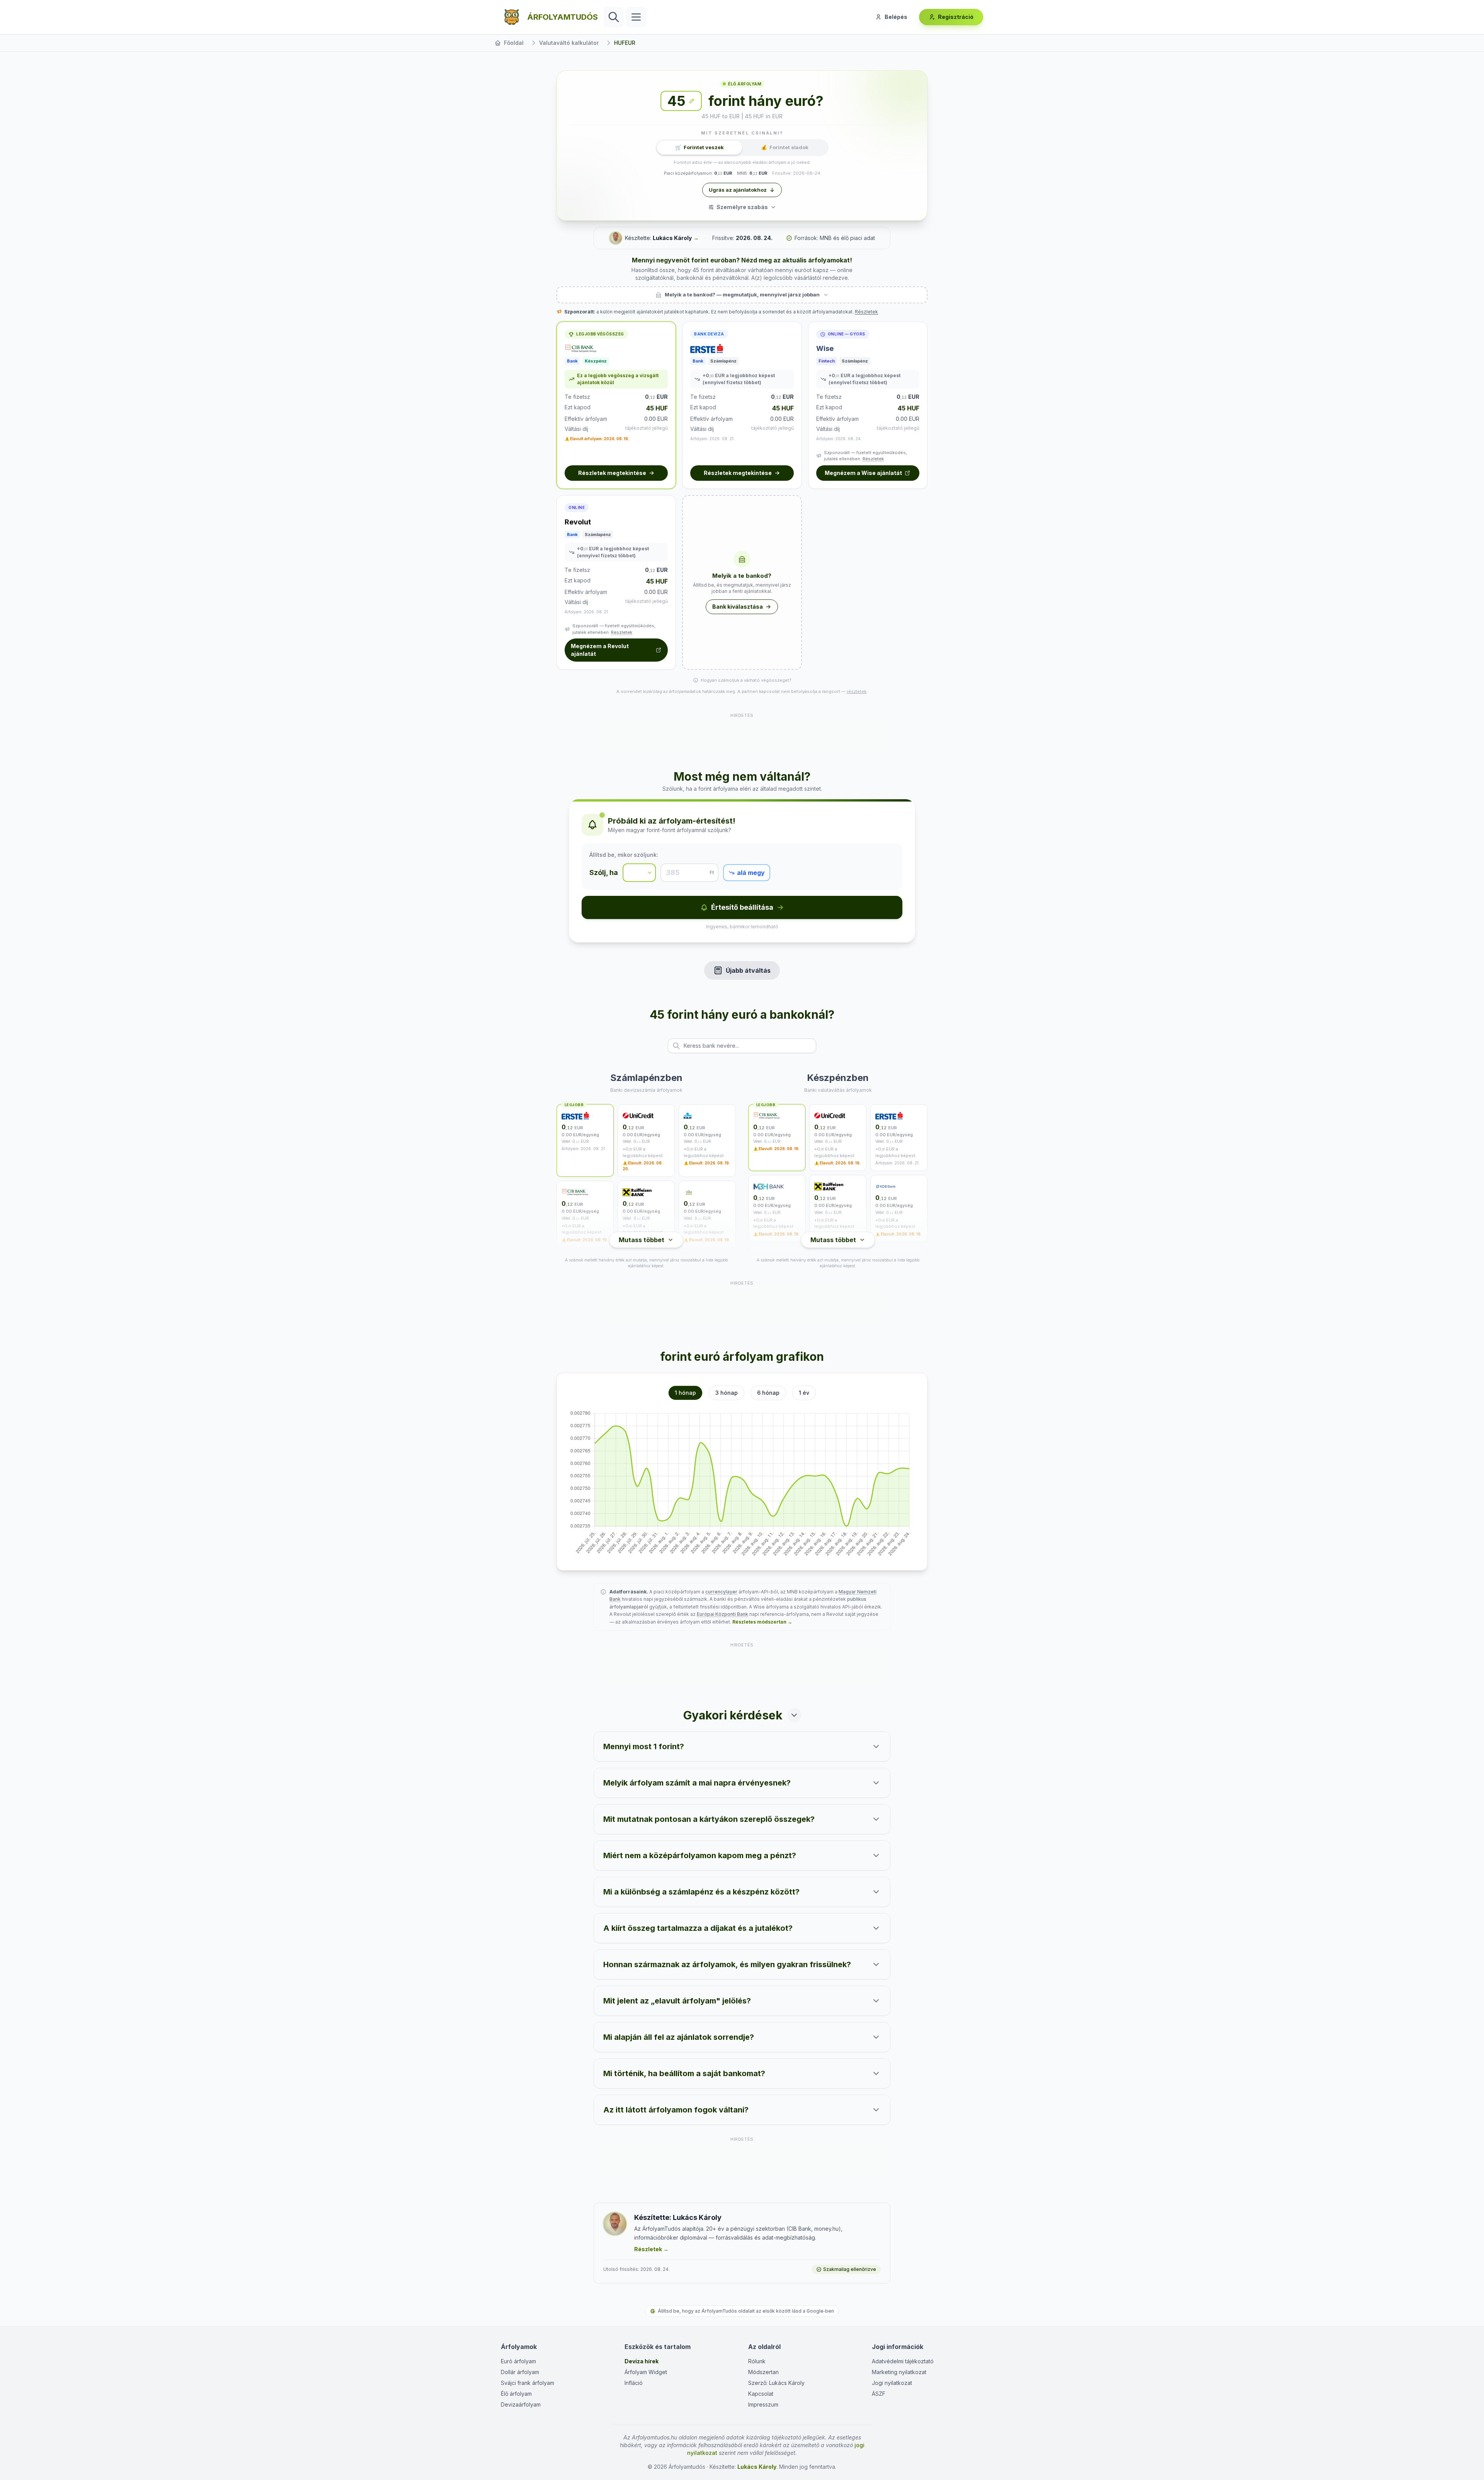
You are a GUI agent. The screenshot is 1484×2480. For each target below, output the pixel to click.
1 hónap (685, 1393)
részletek (857, 691)
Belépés (896, 17)
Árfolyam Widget (646, 2372)
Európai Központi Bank (722, 1614)
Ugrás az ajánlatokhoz (738, 190)
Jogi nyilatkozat (892, 2383)
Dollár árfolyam (520, 2372)
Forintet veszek (699, 147)
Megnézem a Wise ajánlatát (863, 473)
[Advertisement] (742, 737)
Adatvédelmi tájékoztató (903, 2361)
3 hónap (727, 1393)
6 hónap (768, 1393)
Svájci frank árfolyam (528, 2383)
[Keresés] (614, 17)
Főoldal (514, 43)
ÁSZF (879, 2394)
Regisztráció (956, 17)
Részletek (866, 312)
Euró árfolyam (518, 2361)
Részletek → (651, 2249)
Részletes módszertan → (762, 1622)
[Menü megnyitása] (636, 17)
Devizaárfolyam (521, 2404)
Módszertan (763, 2372)
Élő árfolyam (516, 2394)
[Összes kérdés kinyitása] (794, 1715)
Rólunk (757, 2361)
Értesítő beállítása (742, 907)
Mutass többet (642, 1240)
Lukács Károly (672, 238)
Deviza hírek (642, 2361)
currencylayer (721, 1592)
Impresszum (763, 2404)
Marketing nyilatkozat (899, 2372)
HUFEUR (625, 43)
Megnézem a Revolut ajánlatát (600, 650)
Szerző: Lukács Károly (776, 2383)
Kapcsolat (761, 2394)
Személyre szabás (742, 207)
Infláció (634, 2383)
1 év (804, 1393)
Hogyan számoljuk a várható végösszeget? (746, 680)
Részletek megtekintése (612, 473)
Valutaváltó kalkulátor (569, 43)
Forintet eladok (785, 147)
